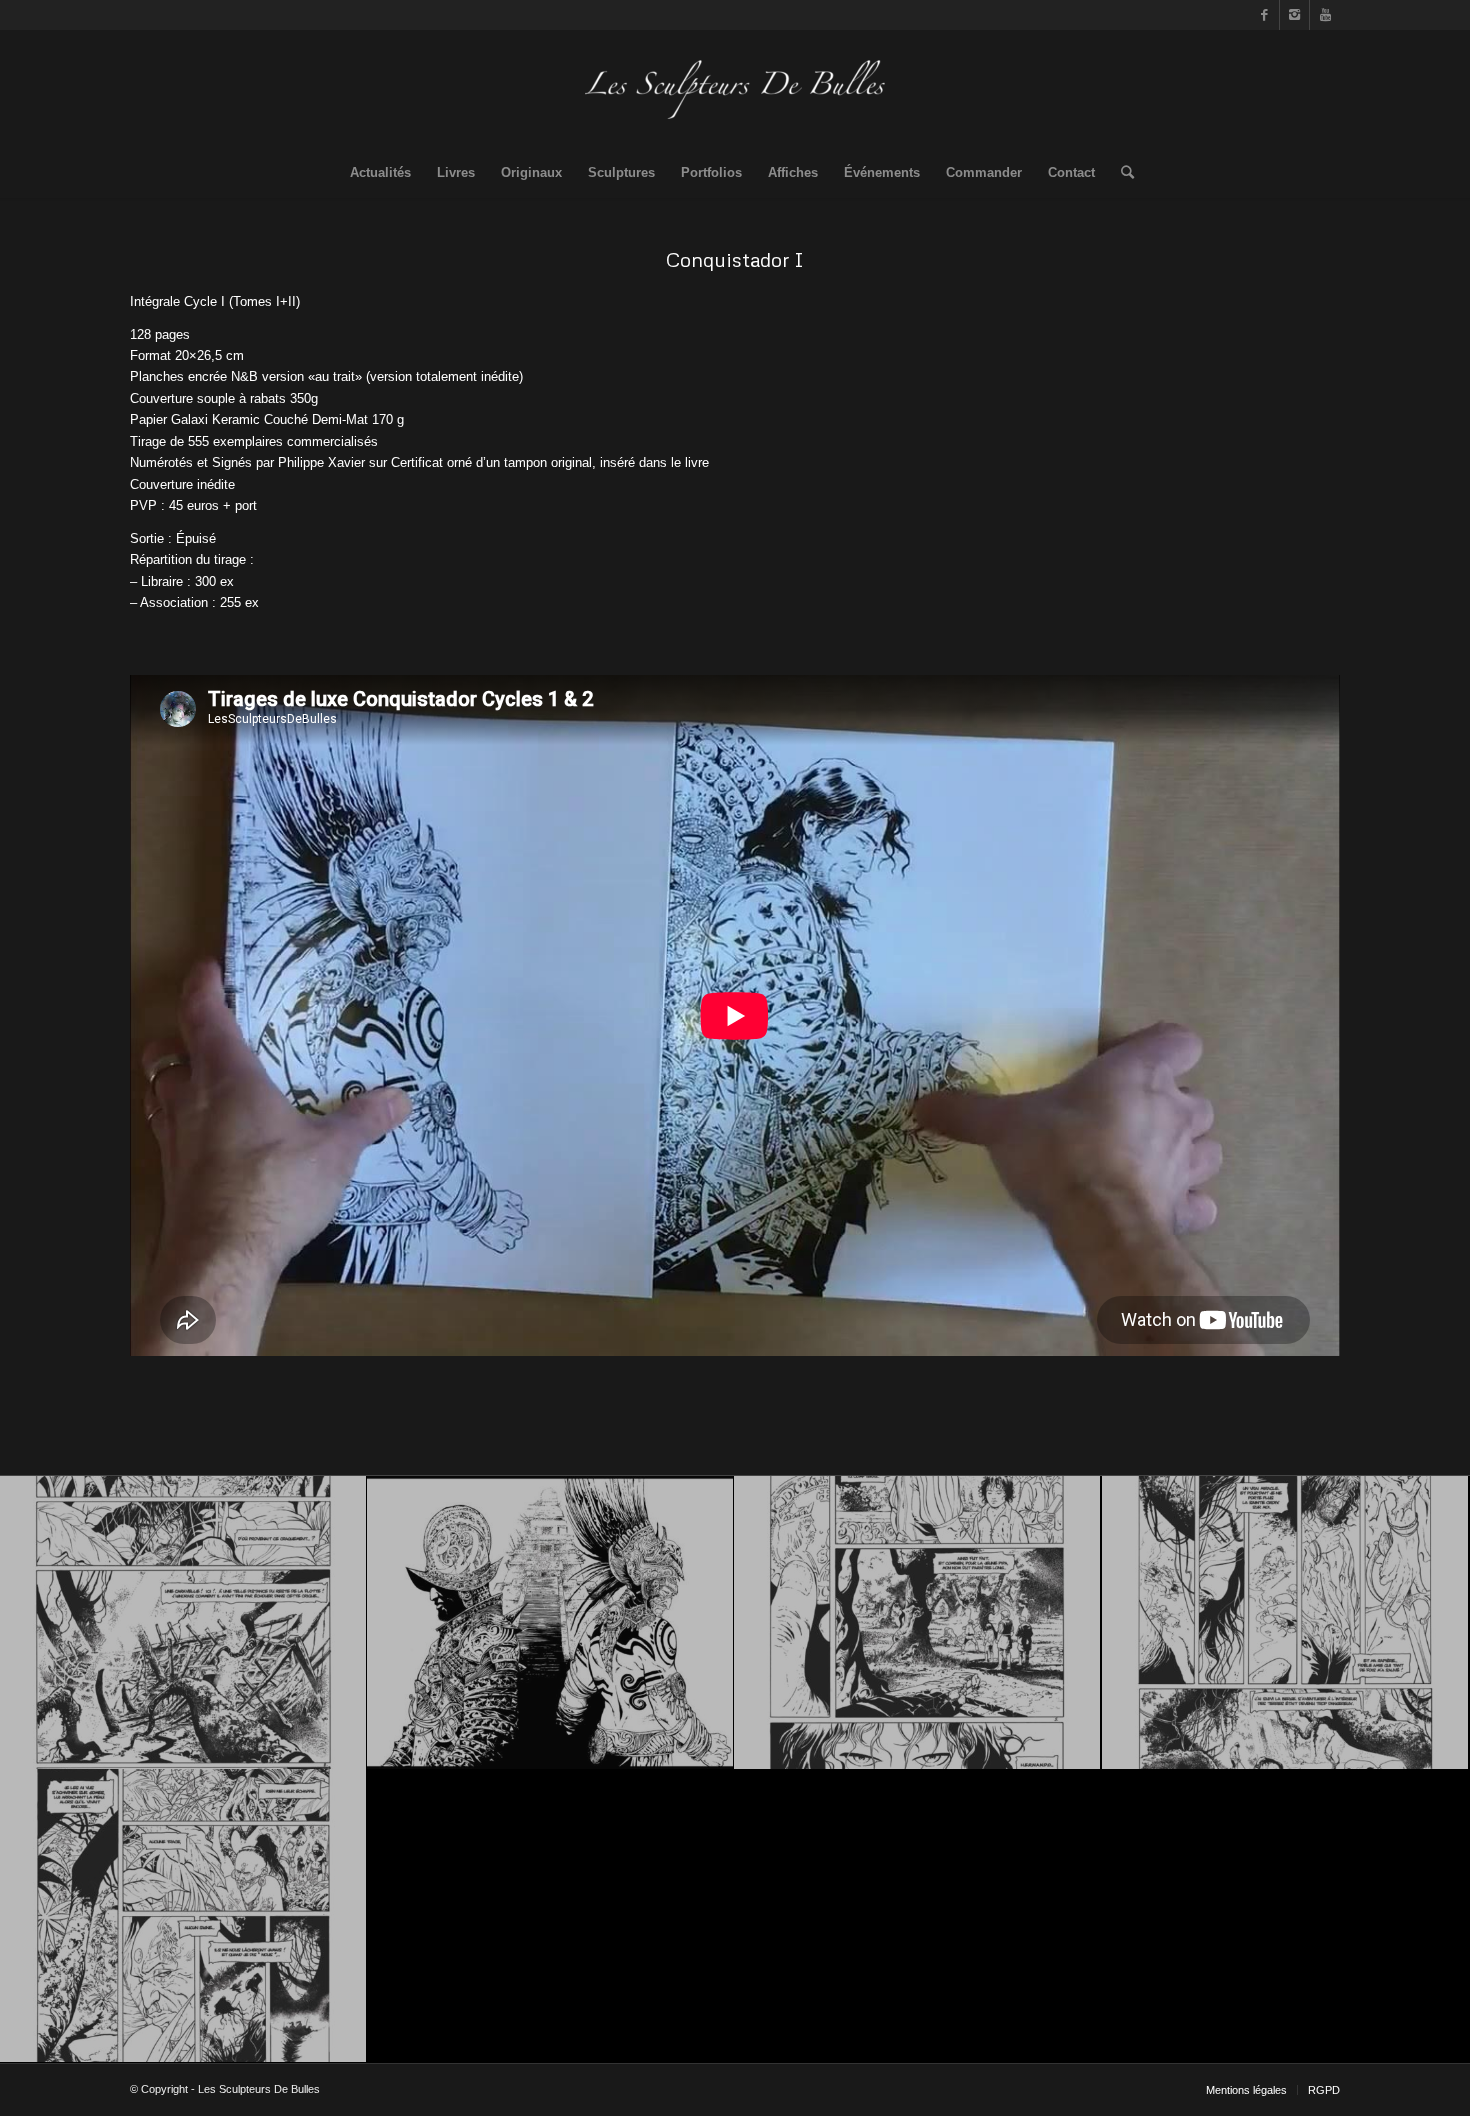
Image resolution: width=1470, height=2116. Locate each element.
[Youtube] (1325, 15)
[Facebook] (1264, 15)
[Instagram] (1294, 15)
